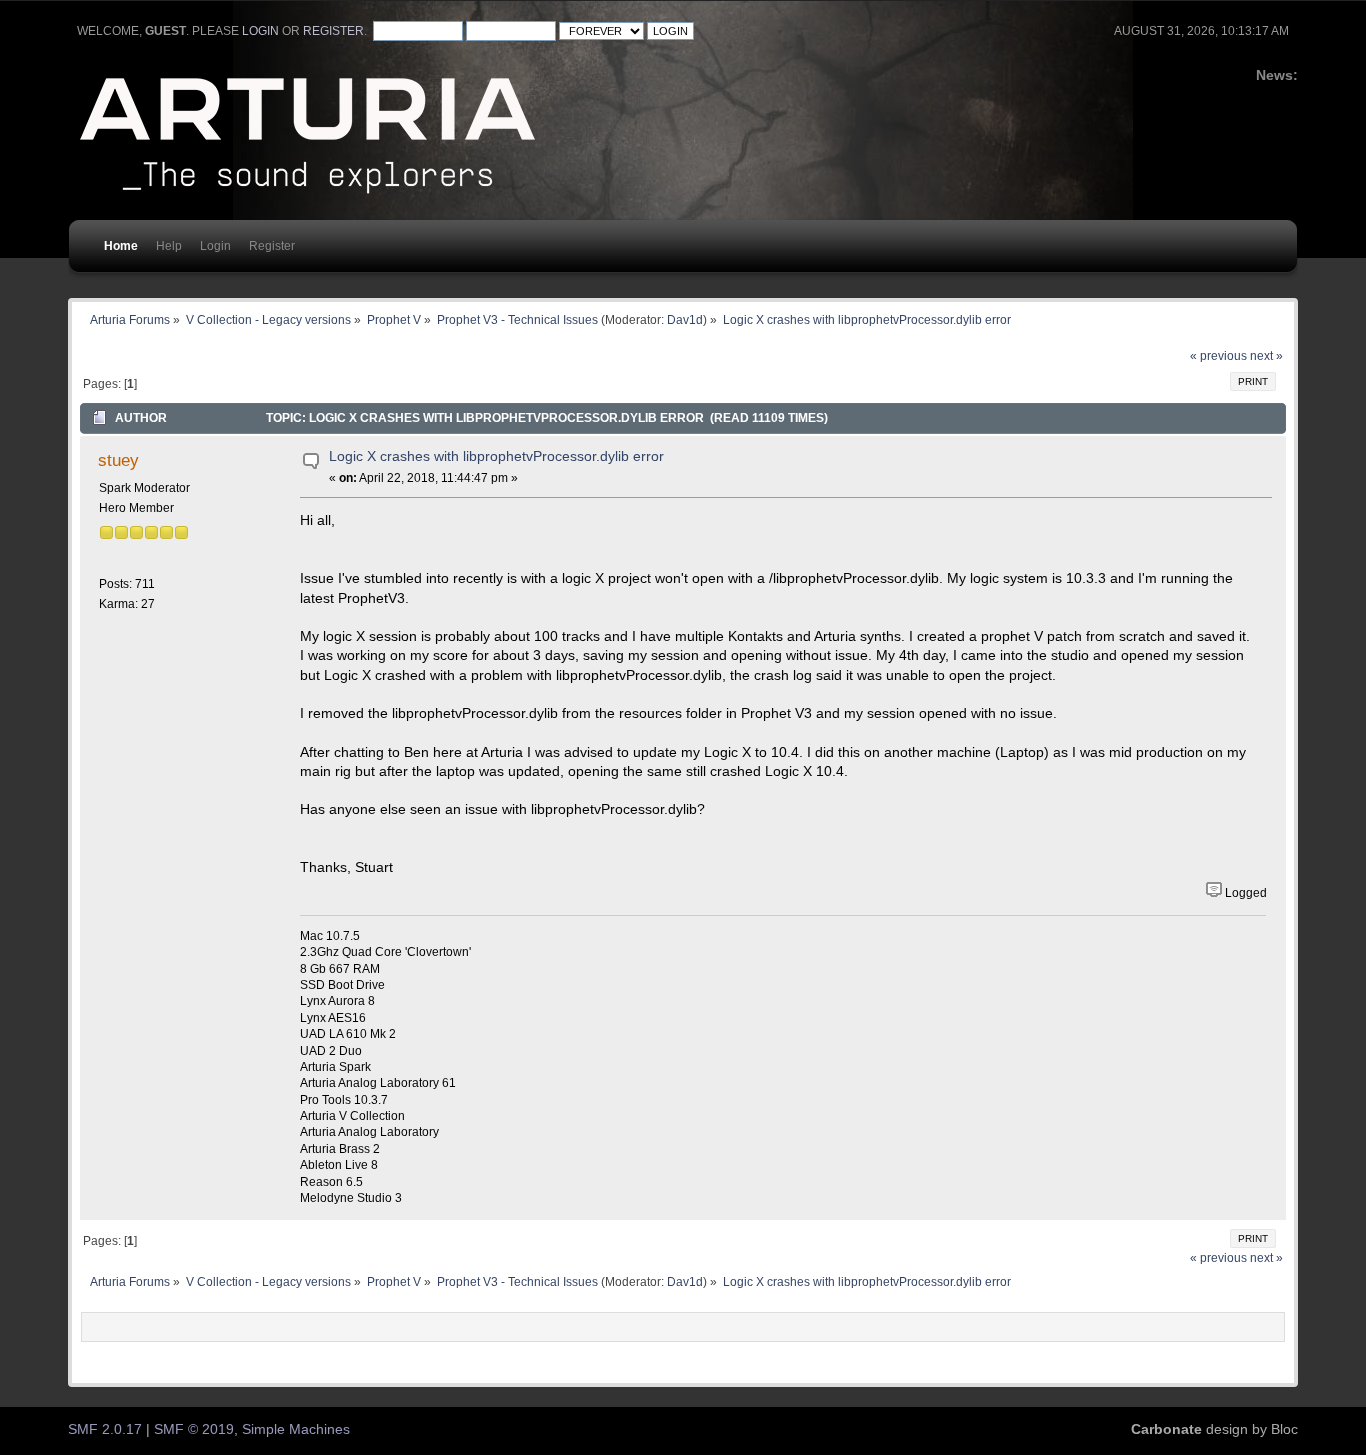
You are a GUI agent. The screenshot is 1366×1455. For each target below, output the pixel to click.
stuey (118, 460)
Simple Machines (296, 1429)
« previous (1218, 356)
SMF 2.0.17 (105, 1429)
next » (1266, 356)
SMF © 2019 (194, 1429)
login (260, 31)
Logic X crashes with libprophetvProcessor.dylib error (496, 456)
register (333, 31)
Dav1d (685, 319)
